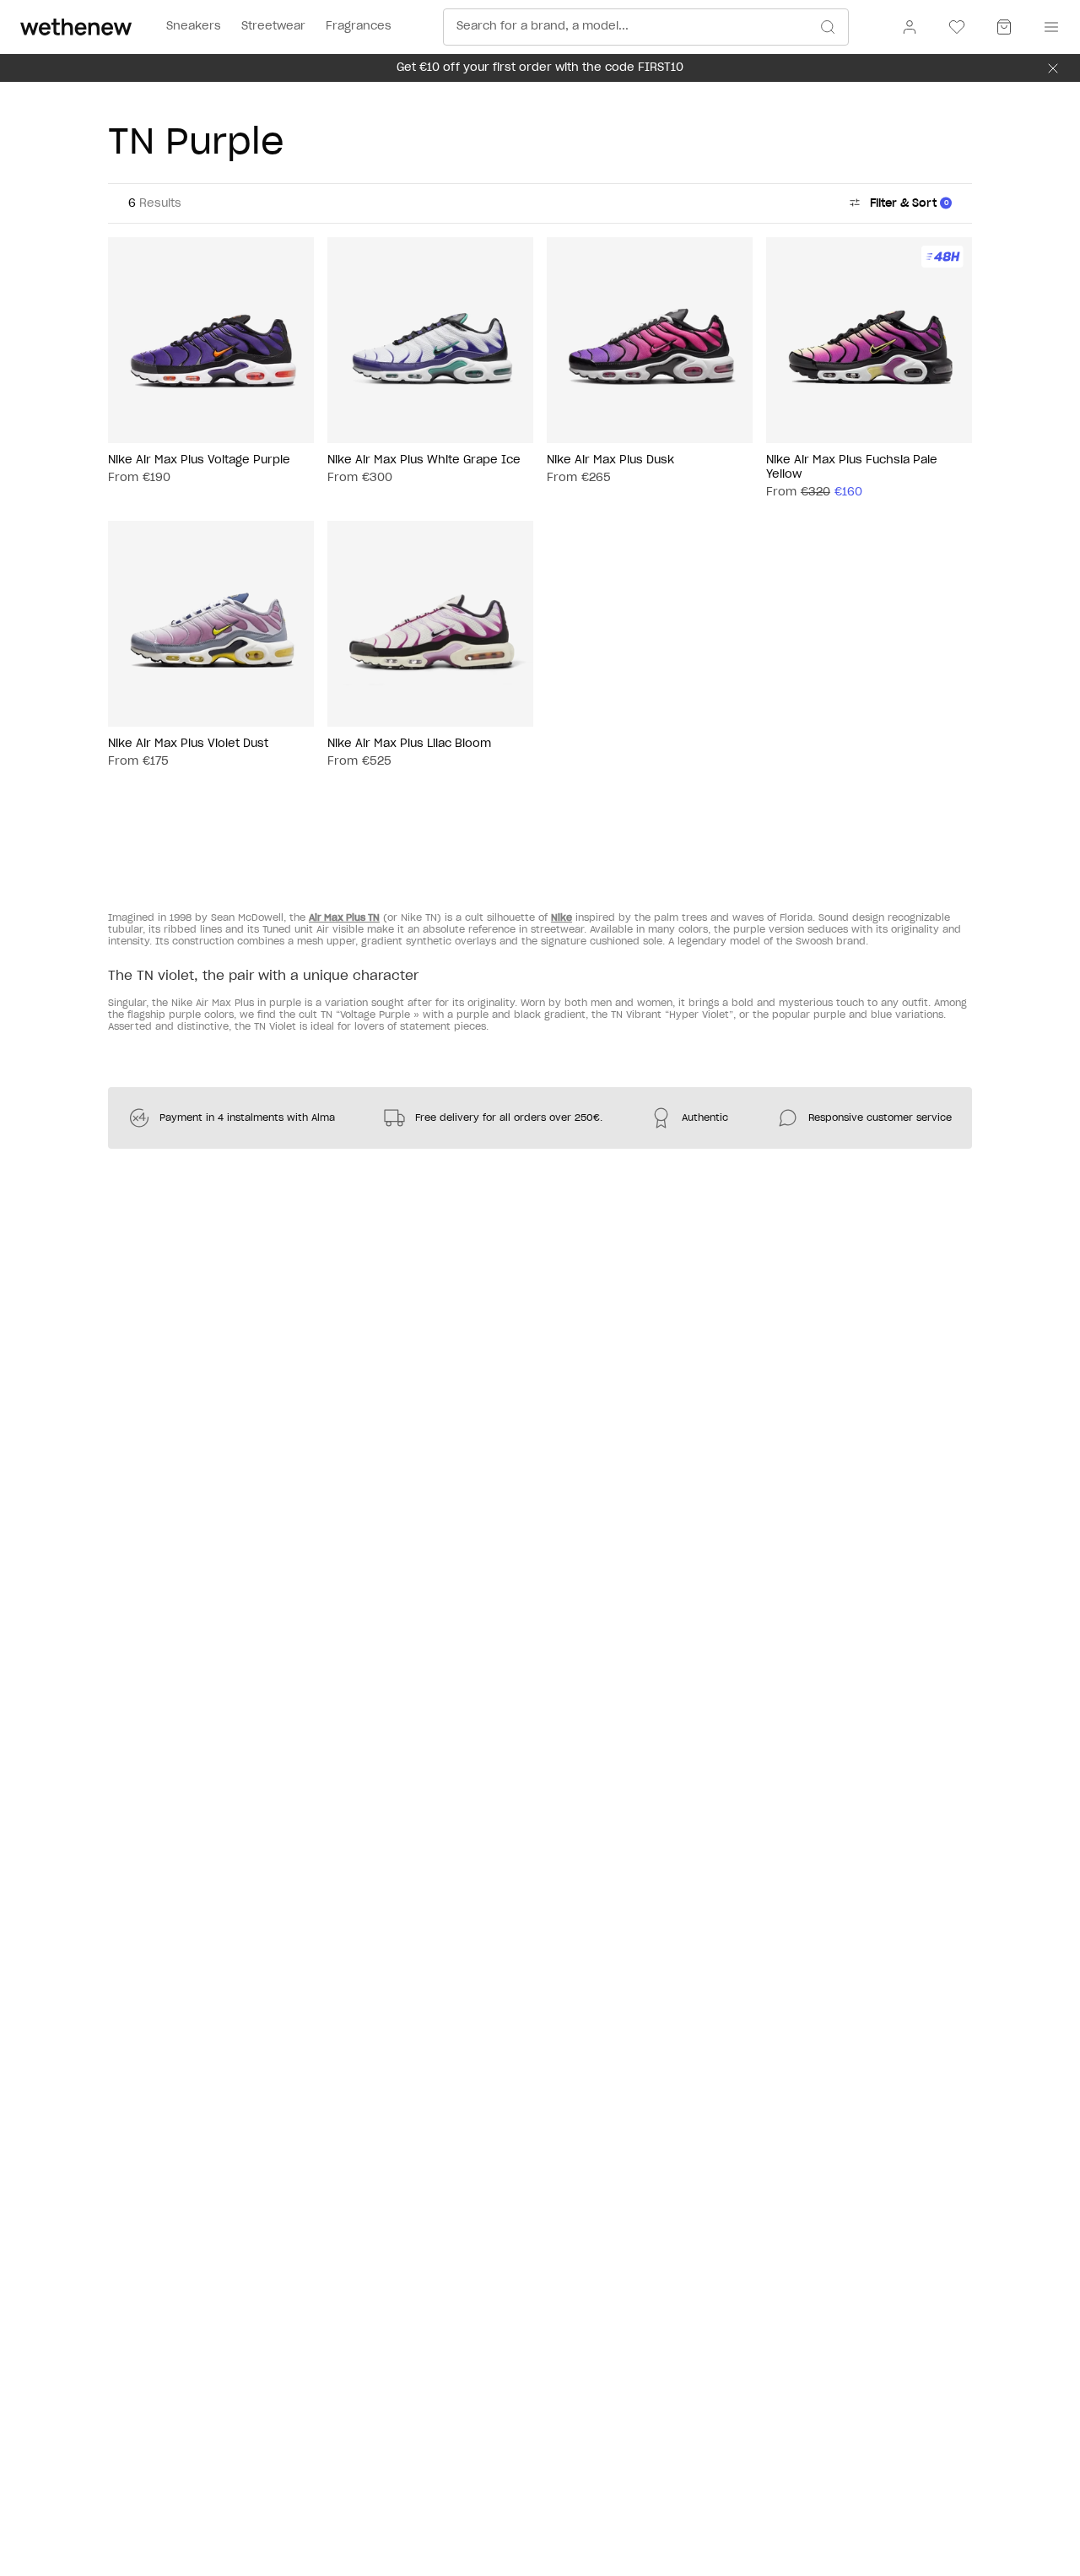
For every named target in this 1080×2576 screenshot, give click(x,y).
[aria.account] (910, 27)
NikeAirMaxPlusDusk (610, 460)
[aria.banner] (1053, 68)
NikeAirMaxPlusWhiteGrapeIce (424, 460)
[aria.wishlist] (957, 27)
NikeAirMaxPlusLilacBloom (409, 744)
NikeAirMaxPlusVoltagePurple (199, 460)
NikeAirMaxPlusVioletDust (188, 744)
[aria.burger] (1048, 27)
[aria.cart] (1004, 27)
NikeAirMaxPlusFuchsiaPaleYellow (852, 468)
